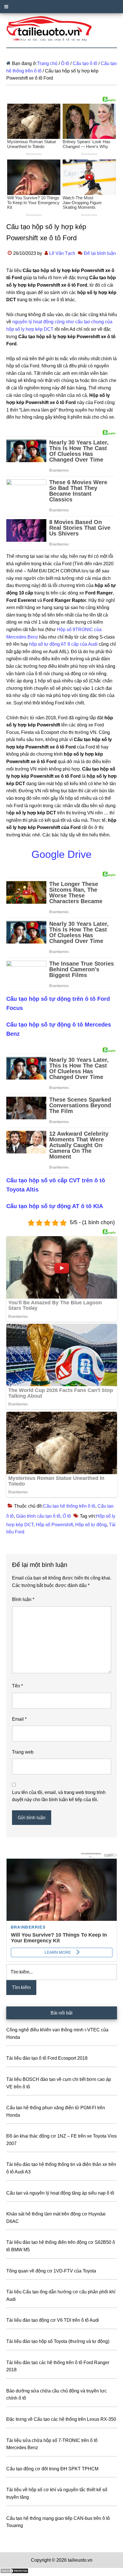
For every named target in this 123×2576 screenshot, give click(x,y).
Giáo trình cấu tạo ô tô (38, 1516)
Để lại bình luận (100, 253)
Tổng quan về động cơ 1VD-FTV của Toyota (51, 2271)
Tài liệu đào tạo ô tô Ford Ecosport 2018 (47, 2058)
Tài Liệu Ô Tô (62, 29)
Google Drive (61, 854)
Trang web (23, 1752)
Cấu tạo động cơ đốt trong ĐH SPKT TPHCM (52, 2469)
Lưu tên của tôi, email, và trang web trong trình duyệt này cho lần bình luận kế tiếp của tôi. (59, 1796)
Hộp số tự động (91, 1525)
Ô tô (67, 1516)
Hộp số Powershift (54, 1525)
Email (19, 1719)
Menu (61, 7)
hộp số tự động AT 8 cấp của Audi (63, 644)
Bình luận (23, 1599)
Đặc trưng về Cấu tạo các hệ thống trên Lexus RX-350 (61, 2419)
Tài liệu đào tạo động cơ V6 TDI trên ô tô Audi (53, 2320)
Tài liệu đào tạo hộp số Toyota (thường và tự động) (58, 2341)
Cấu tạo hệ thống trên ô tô (69, 1506)
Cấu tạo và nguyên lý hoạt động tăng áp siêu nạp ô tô (60, 2193)
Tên (17, 1686)
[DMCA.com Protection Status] (14, 2572)
